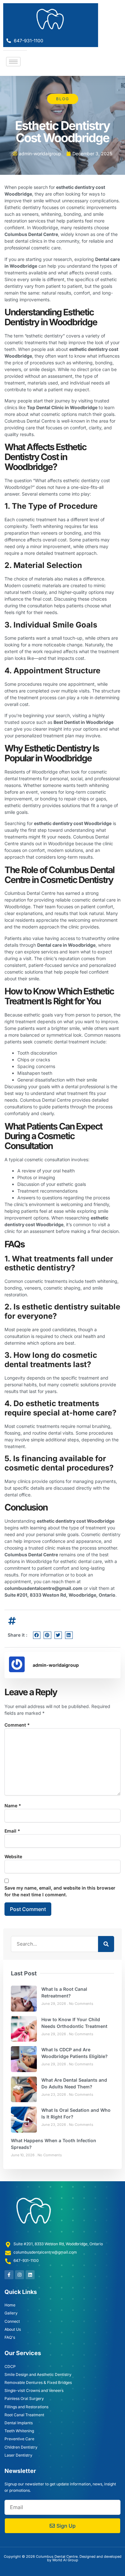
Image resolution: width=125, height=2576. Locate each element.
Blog (63, 99)
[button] (37, 1635)
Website (13, 1856)
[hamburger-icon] (13, 62)
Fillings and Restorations (26, 2407)
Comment (17, 1725)
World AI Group (65, 2560)
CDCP (10, 2366)
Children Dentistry (21, 2447)
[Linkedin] (30, 2275)
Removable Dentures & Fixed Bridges (38, 2382)
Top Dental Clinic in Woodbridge (62, 407)
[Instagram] (20, 2275)
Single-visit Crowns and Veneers (34, 2390)
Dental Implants (19, 2423)
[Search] (106, 1944)
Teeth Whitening (19, 2431)
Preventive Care (19, 2439)
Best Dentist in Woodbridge (83, 722)
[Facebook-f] (9, 2275)
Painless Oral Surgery (24, 2398)
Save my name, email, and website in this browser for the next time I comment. (60, 1891)
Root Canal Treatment (24, 2415)
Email (12, 1831)
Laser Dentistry (18, 2455)
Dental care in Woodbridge (66, 945)
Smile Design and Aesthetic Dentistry (38, 2374)
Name (13, 1806)
